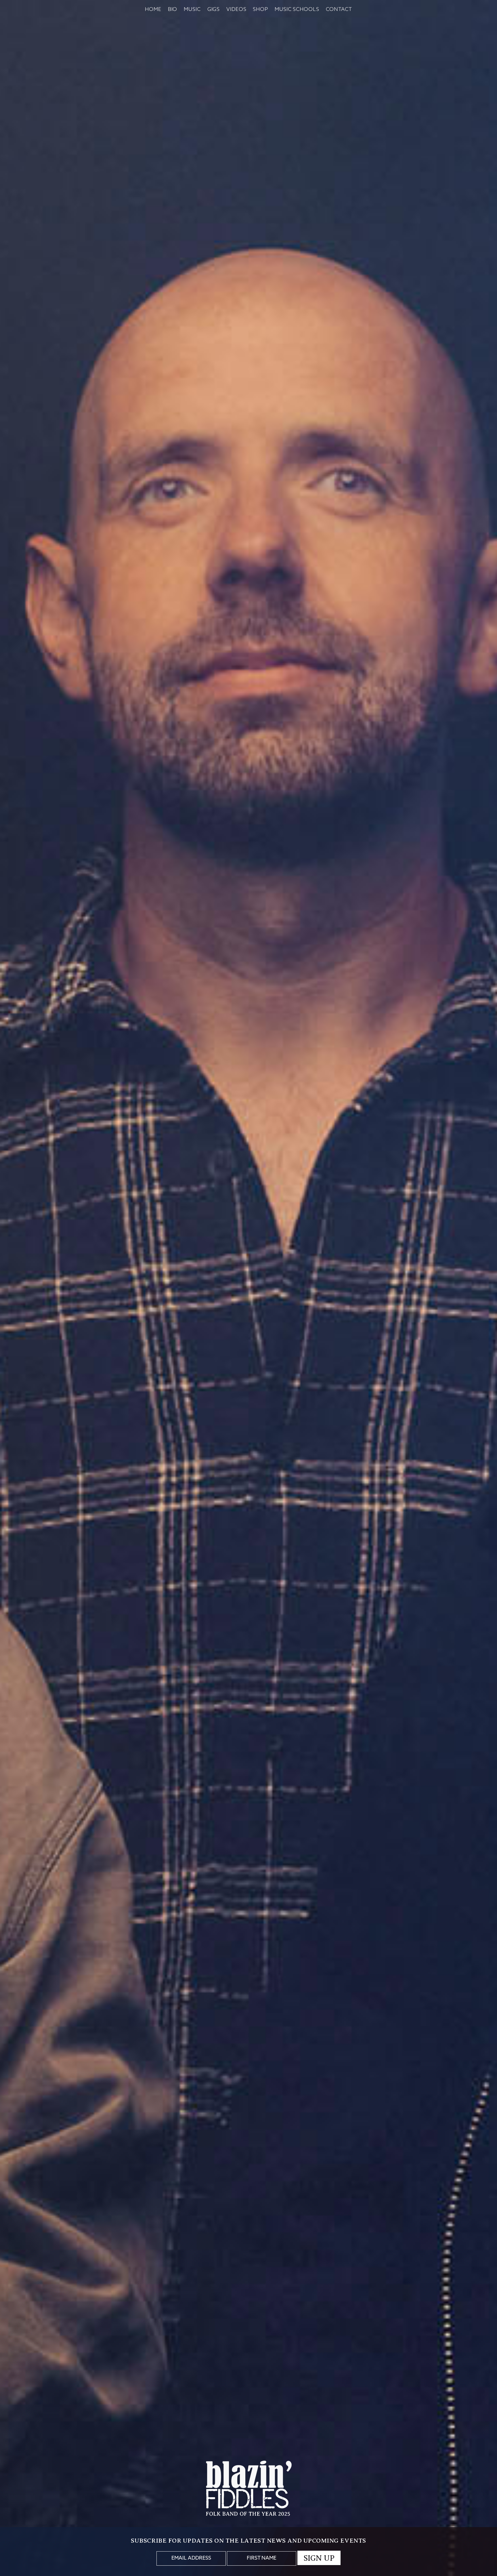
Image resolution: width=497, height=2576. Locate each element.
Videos (236, 10)
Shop (260, 10)
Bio (173, 10)
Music (192, 10)
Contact (339, 10)
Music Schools (297, 10)
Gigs (214, 10)
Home (153, 10)
